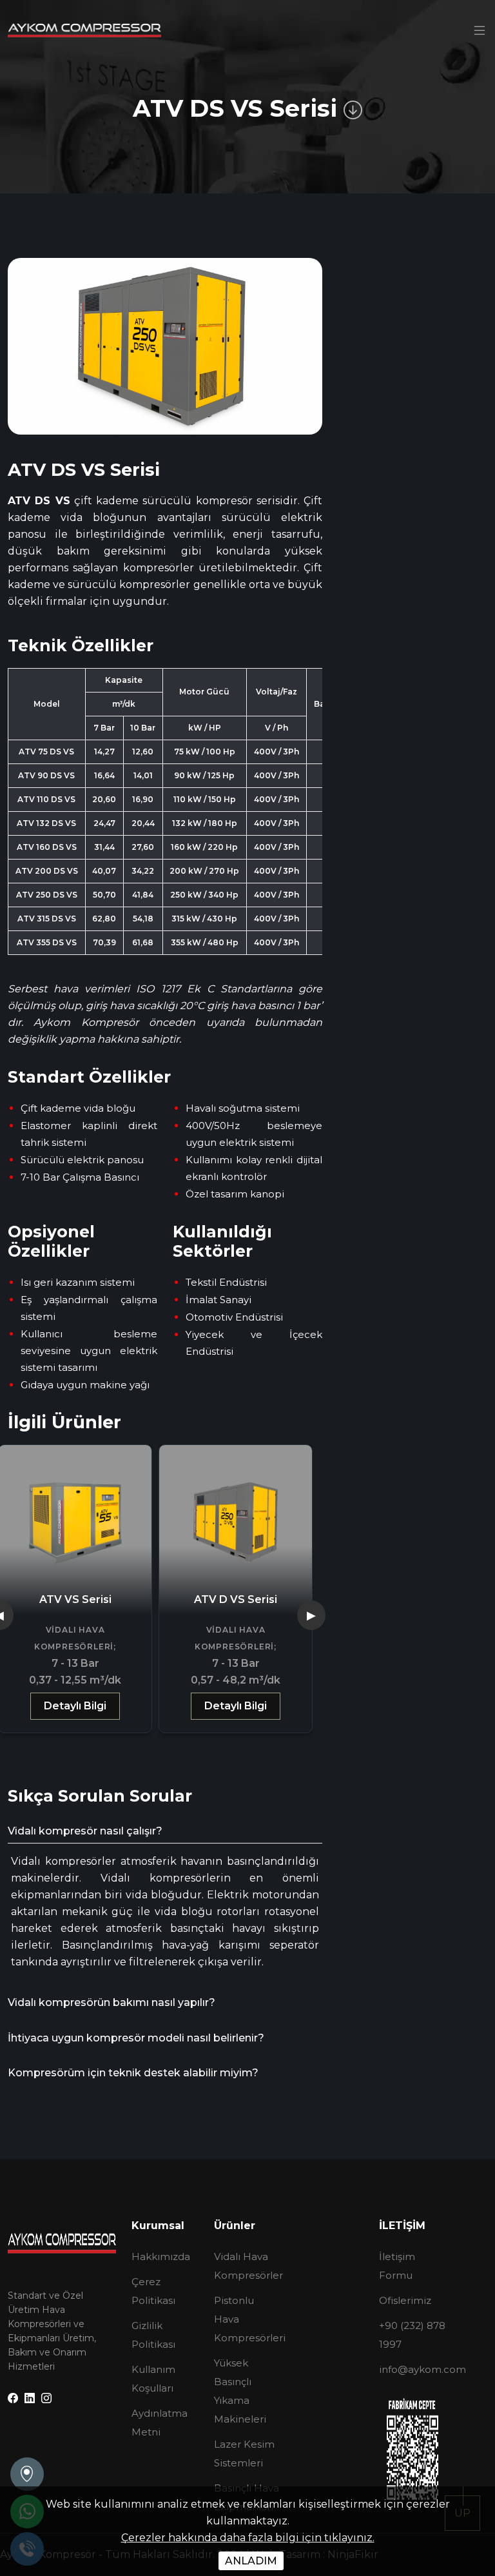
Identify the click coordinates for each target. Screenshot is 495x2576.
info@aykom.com (422, 2369)
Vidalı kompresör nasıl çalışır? (85, 1831)
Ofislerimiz (405, 2300)
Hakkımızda (161, 2256)
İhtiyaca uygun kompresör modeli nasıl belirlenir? (136, 2038)
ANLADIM (251, 2561)
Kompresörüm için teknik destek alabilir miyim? (133, 2073)
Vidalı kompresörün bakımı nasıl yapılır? (112, 2002)
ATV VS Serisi (75, 1599)
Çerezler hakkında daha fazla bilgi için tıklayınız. (248, 2538)
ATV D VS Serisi (236, 1599)
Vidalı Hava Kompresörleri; (75, 1638)
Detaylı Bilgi (75, 1706)
